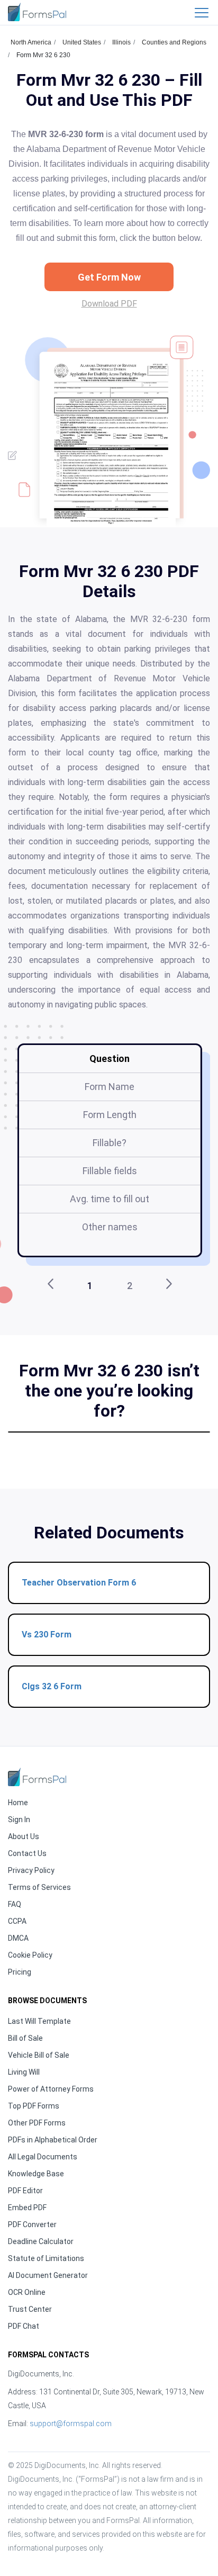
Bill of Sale (25, 2038)
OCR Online (27, 2292)
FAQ (15, 1904)
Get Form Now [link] (109, 277)
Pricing (20, 1972)
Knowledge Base (36, 2174)
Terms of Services (39, 1887)
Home (18, 1803)
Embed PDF (27, 2208)
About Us (24, 1836)
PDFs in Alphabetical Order (53, 2140)
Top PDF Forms (34, 2106)
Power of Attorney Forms (51, 2089)
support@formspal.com (71, 2424)
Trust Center (30, 2309)
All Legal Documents (43, 2157)
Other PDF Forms (37, 2123)
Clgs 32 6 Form (52, 1686)
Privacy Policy (31, 1870)
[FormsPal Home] (37, 1777)
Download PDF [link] (109, 304)
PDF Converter (32, 2224)
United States (82, 42)
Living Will (24, 2072)
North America (31, 42)
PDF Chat (24, 2326)
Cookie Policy (30, 1955)
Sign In (19, 1820)
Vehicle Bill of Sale (39, 2055)
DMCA (18, 1938)
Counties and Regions (174, 42)
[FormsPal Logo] (37, 12)
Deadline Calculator (41, 2241)
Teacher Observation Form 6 (79, 1583)
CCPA (17, 1921)
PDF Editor (25, 2191)
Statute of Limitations (46, 2258)
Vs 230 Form (47, 1634)
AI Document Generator (48, 2275)
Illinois (121, 42)
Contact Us (27, 1853)
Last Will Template (39, 2021)
